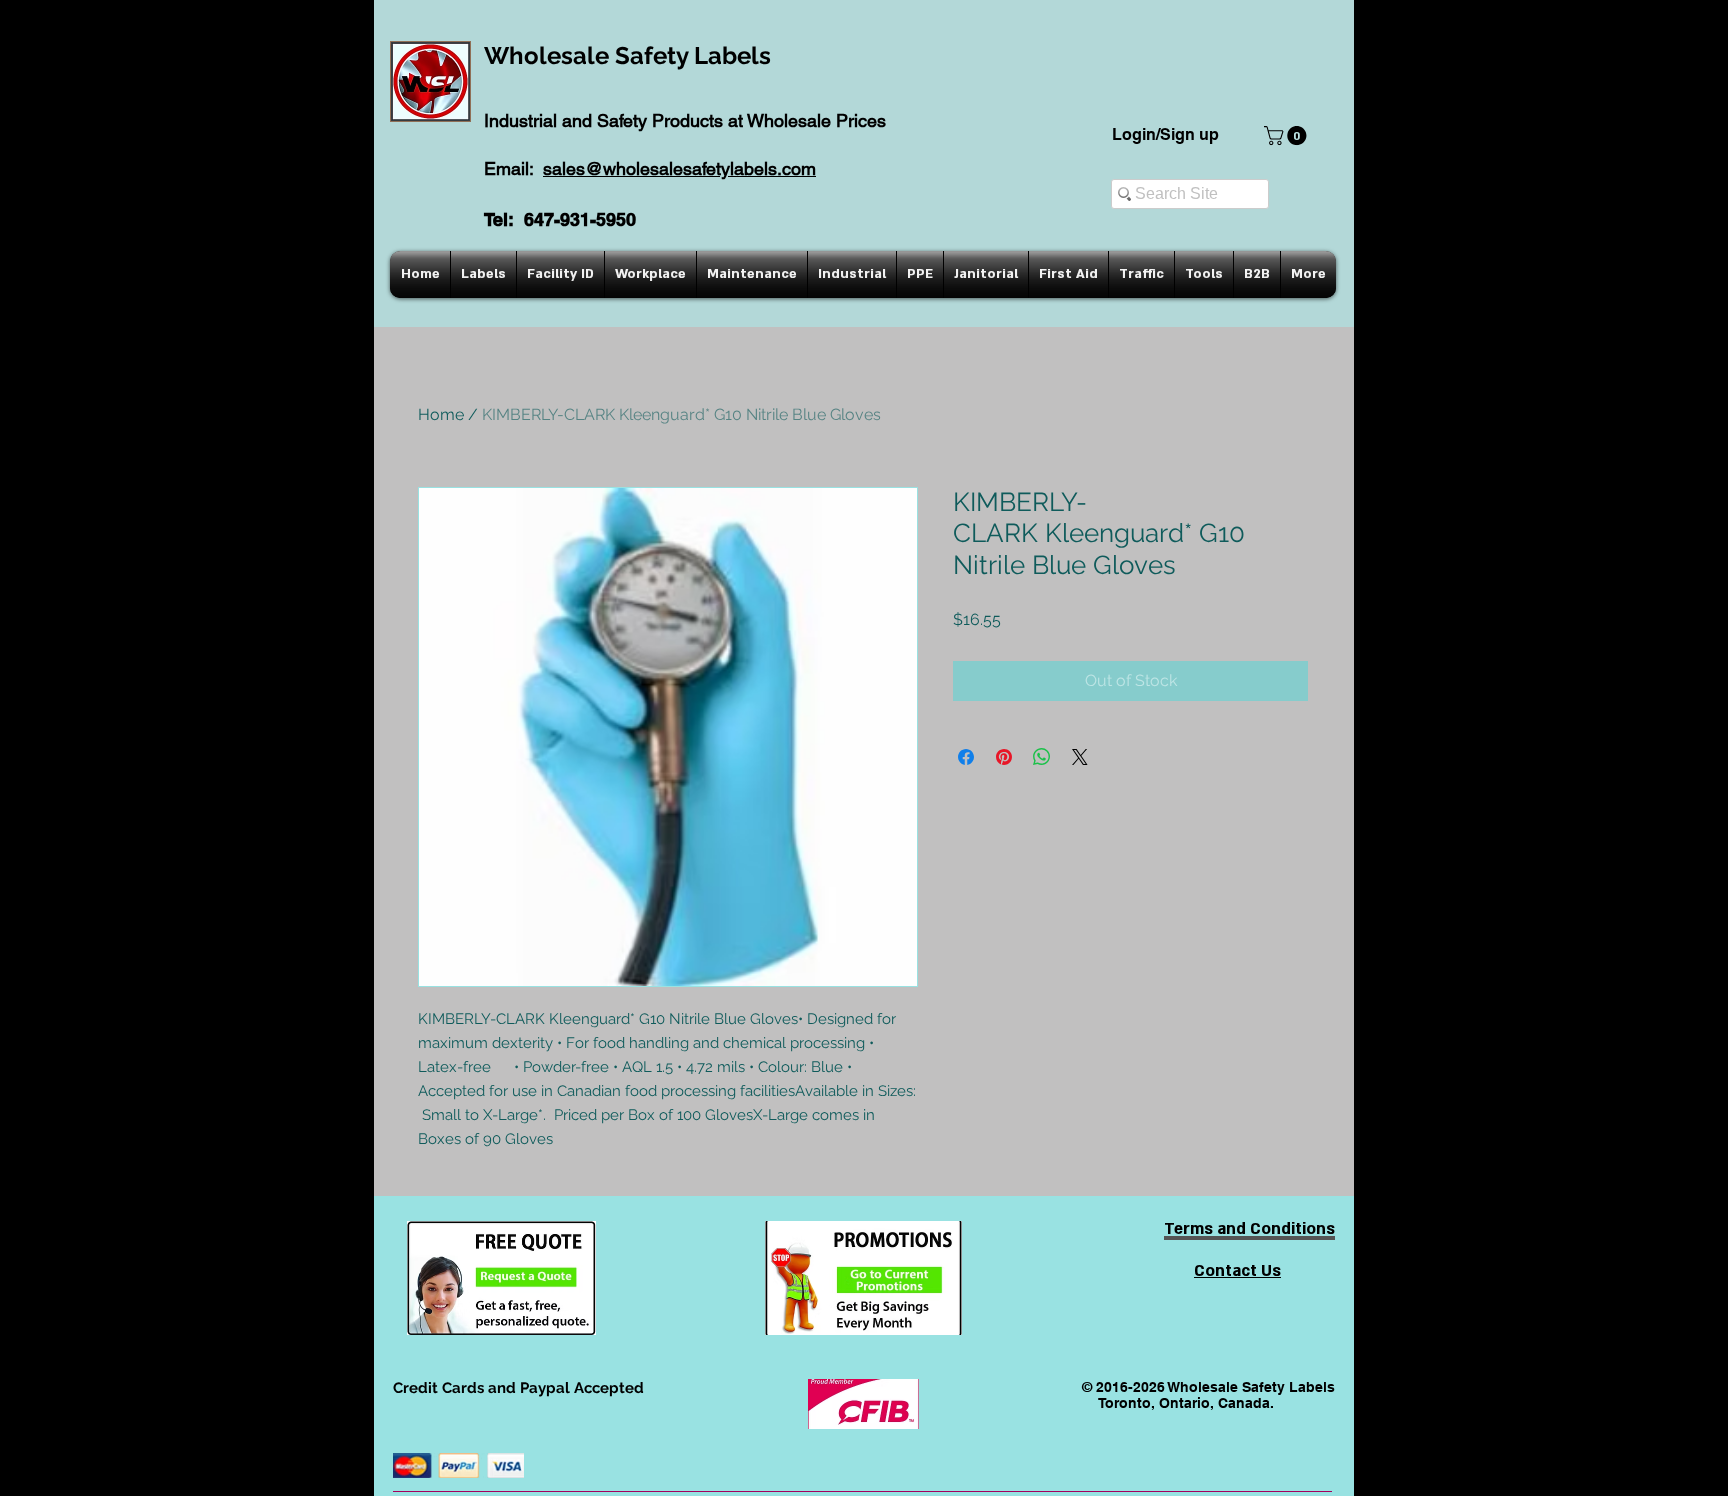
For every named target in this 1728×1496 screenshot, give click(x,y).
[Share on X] (1080, 757)
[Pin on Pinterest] (1004, 757)
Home (441, 414)
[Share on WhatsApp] (1042, 757)
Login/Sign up (1165, 134)
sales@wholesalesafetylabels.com (679, 168)
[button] (1287, 135)
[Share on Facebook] (966, 757)
